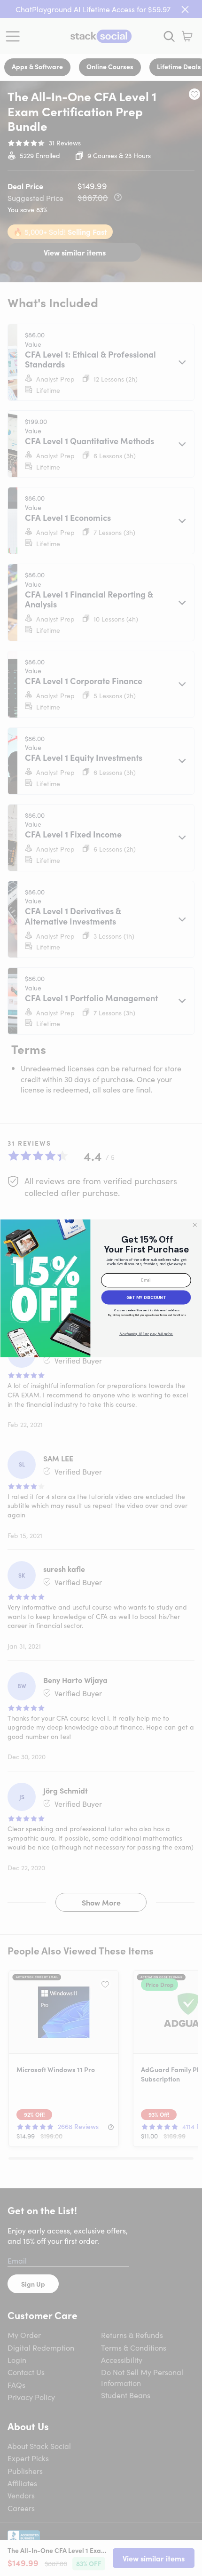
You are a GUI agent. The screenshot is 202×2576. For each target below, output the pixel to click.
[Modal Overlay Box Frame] (101, 1288)
